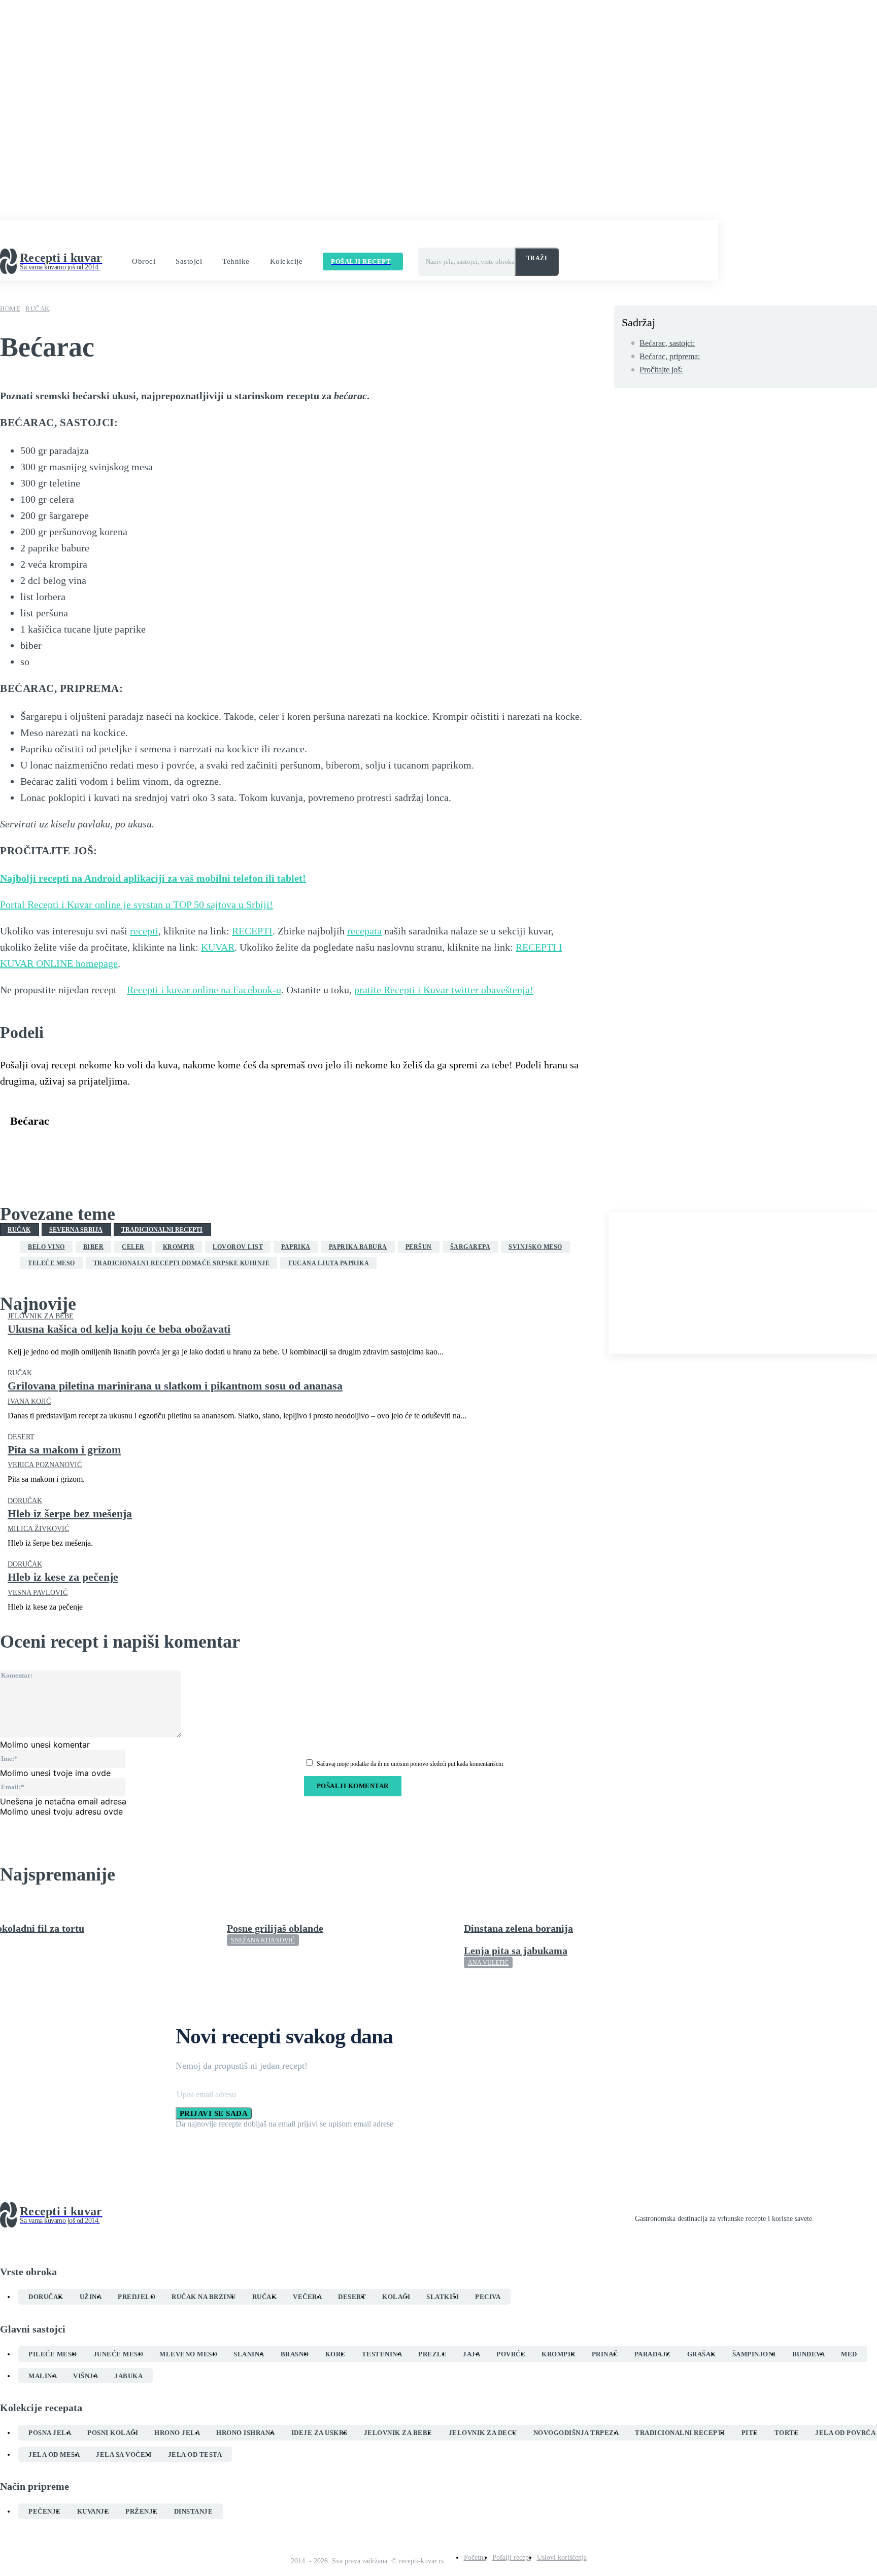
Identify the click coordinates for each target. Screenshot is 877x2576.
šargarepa (470, 1247)
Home (10, 309)
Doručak (25, 1501)
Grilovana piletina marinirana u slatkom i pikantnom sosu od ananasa (175, 1386)
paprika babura (358, 1247)
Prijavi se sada (214, 2113)
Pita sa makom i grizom (64, 1450)
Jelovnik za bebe (41, 1316)
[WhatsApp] (137, 1146)
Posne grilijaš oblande (275, 1928)
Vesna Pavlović (38, 1593)
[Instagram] (836, 2215)
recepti (144, 931)
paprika (296, 1247)
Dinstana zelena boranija (518, 1928)
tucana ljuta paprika (328, 1263)
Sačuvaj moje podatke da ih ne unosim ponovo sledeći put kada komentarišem (410, 1764)
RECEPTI (252, 931)
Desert (21, 1437)
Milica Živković (38, 1529)
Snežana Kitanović (263, 1940)
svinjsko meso (535, 1247)
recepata (364, 931)
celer (133, 1247)
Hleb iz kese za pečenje (63, 1577)
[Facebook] (27, 1146)
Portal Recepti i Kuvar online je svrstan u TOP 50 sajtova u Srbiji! (137, 904)
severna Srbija (76, 1230)
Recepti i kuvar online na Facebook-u (204, 990)
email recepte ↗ (416, 236)
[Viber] (173, 1146)
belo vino (46, 1247)
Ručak (38, 309)
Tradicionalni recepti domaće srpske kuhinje (182, 1263)
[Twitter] (63, 1146)
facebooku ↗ (273, 236)
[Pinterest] (100, 1146)
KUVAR (218, 947)
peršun (419, 1247)
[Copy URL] (246, 1146)
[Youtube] (873, 2215)
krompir (179, 1247)
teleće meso (52, 1263)
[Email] (210, 1146)
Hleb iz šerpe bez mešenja (70, 1513)
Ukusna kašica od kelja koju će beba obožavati (119, 1329)
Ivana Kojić (29, 1401)
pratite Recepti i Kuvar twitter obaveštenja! (444, 990)
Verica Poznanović (45, 1465)
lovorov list (238, 1247)
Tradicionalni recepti (162, 1230)
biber (94, 1247)
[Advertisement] (743, 1283)
